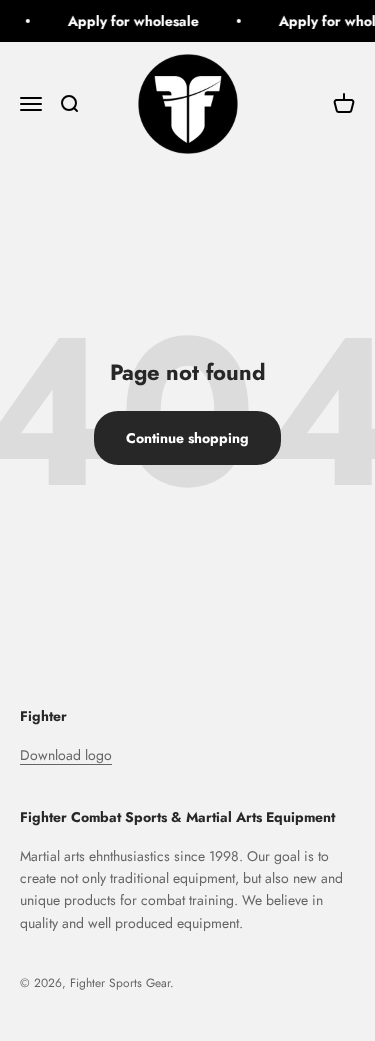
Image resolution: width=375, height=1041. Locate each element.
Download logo (66, 755)
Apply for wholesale (131, 21)
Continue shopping (187, 438)
